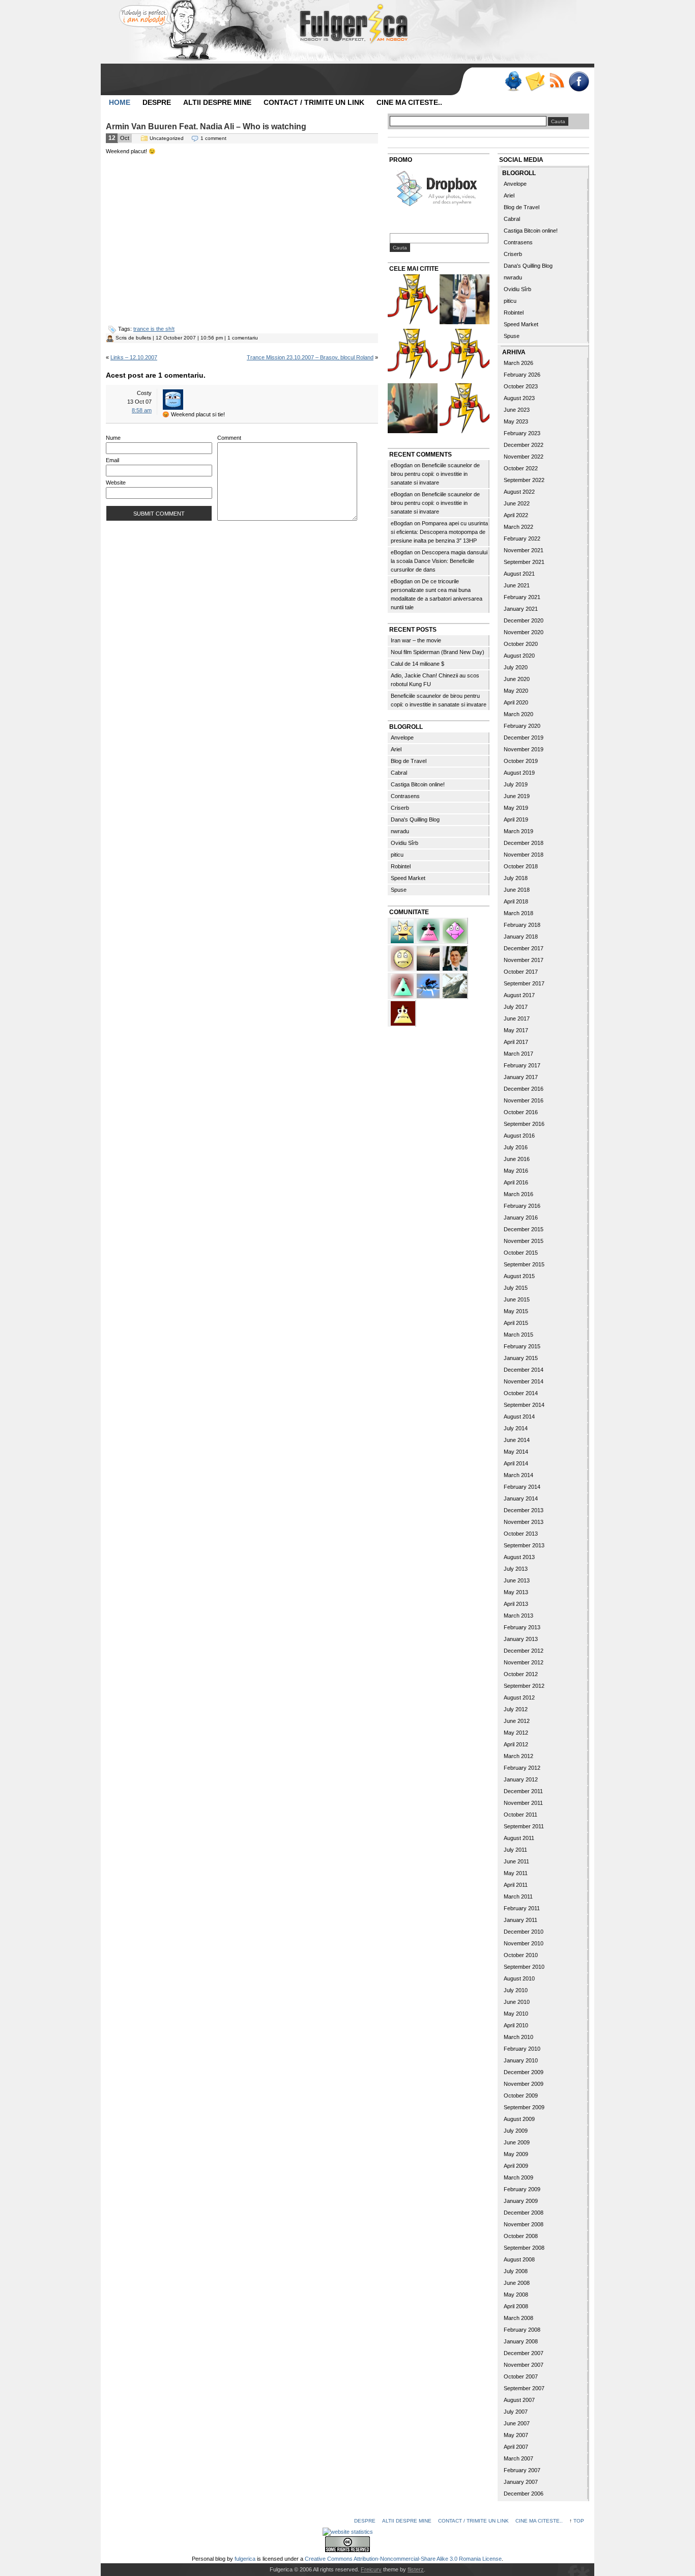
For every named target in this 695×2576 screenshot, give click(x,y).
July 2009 (516, 2131)
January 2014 (521, 1498)
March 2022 (518, 527)
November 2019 (524, 749)
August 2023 (519, 398)
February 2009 (522, 2189)
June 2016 (517, 1159)
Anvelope (402, 738)
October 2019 (521, 761)
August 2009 (519, 2119)
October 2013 (521, 1534)
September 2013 (524, 1545)
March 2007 (518, 2458)
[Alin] (455, 957)
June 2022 (517, 503)
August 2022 (519, 492)
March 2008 (518, 2318)
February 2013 (522, 1627)
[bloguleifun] (455, 985)
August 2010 (519, 1978)
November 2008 (524, 2224)
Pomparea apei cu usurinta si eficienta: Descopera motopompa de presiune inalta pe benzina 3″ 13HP (439, 532)
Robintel (401, 866)
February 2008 (522, 2330)
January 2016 (521, 1218)
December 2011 (523, 1791)
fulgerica (245, 2559)
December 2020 (524, 620)
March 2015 (518, 1335)
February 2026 (522, 375)
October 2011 (520, 1815)
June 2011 (516, 1861)
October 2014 (521, 1393)
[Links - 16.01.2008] (465, 409)
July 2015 (516, 1288)
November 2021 (524, 550)
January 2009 (521, 2201)
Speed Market (408, 878)
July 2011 (515, 1850)
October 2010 (521, 1955)
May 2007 (516, 2435)
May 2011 (516, 1873)
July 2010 (516, 1990)
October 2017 (521, 972)
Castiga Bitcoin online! (418, 784)
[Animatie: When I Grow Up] (413, 409)
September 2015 (524, 1264)
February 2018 (522, 925)
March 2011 (518, 1896)
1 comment (213, 138)
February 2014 (522, 1487)
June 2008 (517, 2283)
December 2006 (524, 2494)
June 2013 (517, 1580)
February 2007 (522, 2470)
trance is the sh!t (154, 329)
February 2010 (522, 2049)
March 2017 (518, 1054)
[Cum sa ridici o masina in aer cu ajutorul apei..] (413, 301)
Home (120, 102)
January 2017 (521, 1077)
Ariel (396, 749)
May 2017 (516, 1030)
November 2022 (524, 457)
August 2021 (519, 574)
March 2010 (518, 2037)
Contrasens (405, 796)
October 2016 (521, 1112)
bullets (143, 338)
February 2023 (522, 433)
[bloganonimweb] (429, 957)
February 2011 (522, 1908)
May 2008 (516, 2295)
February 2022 (522, 539)
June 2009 (517, 2142)
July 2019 (516, 784)
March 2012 (518, 1756)
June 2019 (517, 796)
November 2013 (524, 1522)
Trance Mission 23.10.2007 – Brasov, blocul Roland (310, 357)
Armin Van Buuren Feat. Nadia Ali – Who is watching (206, 126)
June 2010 (517, 2002)
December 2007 (524, 2353)
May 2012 (516, 1733)
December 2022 (524, 445)
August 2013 (519, 1557)
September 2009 (524, 2107)
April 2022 (516, 515)
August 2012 (519, 1697)
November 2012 (524, 1662)
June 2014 (517, 1440)
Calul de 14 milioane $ (417, 664)
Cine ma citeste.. (409, 102)
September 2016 (524, 1124)
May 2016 (516, 1171)
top (579, 2521)
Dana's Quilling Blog (415, 819)
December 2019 (524, 738)
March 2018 (518, 913)
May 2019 (516, 808)
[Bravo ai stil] (403, 930)
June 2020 (517, 679)
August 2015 (519, 1276)
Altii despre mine (217, 102)
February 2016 (522, 1206)
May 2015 (516, 1311)
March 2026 (518, 363)
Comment (229, 438)
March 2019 (518, 831)
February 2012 (522, 1768)
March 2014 (518, 1475)
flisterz (416, 2569)
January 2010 (521, 2060)
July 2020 (516, 667)
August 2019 (519, 773)
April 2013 (516, 1604)
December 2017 (524, 948)
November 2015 (524, 1241)
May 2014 (516, 1452)
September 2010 (524, 1967)
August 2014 (519, 1417)
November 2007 (524, 2365)
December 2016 (524, 1089)
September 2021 (524, 562)
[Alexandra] (403, 985)
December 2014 (524, 1370)
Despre (157, 102)
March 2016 (518, 1194)
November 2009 (524, 2084)
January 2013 (521, 1639)
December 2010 (524, 1932)
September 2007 (524, 2388)
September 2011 (524, 1826)
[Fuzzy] (429, 930)
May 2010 (516, 2014)
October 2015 (521, 1253)
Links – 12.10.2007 (134, 357)
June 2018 (517, 890)
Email (112, 460)
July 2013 (516, 1569)
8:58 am (142, 410)
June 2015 (517, 1299)
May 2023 (516, 421)
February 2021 (522, 597)
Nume (113, 438)
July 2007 (516, 2412)
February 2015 (522, 1346)
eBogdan (402, 465)
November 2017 (524, 960)
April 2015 (516, 1323)
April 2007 (516, 2447)
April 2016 (516, 1182)
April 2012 (516, 1744)
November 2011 (523, 1803)
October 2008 (521, 2236)
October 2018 (521, 866)
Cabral (399, 773)
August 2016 (519, 1136)
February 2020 (522, 726)
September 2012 (524, 1686)
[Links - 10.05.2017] (465, 301)
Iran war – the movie (416, 640)
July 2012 (516, 1709)
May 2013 (516, 1592)
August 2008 (519, 2259)
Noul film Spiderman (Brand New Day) (438, 652)
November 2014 (524, 1381)
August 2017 (519, 995)
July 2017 (516, 1007)
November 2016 (524, 1100)
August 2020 (519, 656)
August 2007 (519, 2400)
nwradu (400, 831)
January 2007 (521, 2482)
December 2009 (524, 2072)
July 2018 (516, 878)
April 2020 (516, 702)
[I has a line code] (413, 355)
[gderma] (429, 985)
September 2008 (524, 2248)
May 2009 (516, 2154)
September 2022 (524, 480)
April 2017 (516, 1042)
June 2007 (517, 2423)
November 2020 (524, 632)
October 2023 (521, 386)
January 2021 (521, 609)
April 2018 (516, 901)
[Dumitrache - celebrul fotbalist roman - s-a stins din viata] (465, 355)
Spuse (399, 890)
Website (116, 483)
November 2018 (524, 855)
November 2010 (524, 1943)
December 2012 (524, 1651)
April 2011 (516, 1885)
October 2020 (521, 644)
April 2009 (516, 2166)
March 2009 (518, 2177)
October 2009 (521, 2096)
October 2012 (521, 1674)
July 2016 (516, 1147)
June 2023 (517, 410)
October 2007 (521, 2376)
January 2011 (520, 1920)
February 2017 (522, 1065)
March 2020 (518, 714)
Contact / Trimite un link (314, 102)
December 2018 (524, 843)
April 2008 (516, 2306)
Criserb (400, 808)
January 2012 (521, 1779)
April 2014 (516, 1463)
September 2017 (524, 983)
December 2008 (524, 2213)
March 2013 (518, 1616)
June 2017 (517, 1018)
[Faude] (455, 930)
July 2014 (516, 1428)
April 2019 (516, 819)
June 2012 (517, 1721)
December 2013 (524, 1510)
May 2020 (516, 691)
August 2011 (519, 1838)
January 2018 (521, 937)
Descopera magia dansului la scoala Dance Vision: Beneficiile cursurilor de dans (439, 561)
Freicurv (371, 2569)
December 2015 (524, 1229)
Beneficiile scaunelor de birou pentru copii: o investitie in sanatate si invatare (435, 474)
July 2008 (516, 2271)
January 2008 (521, 2341)
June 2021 (517, 585)
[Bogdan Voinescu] (403, 1012)
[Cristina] (403, 957)
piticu (397, 855)
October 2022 (521, 468)
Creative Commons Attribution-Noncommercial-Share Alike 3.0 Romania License (403, 2559)
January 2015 (521, 1358)
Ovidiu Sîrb (404, 843)
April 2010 (516, 2025)
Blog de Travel (409, 761)
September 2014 (524, 1405)
